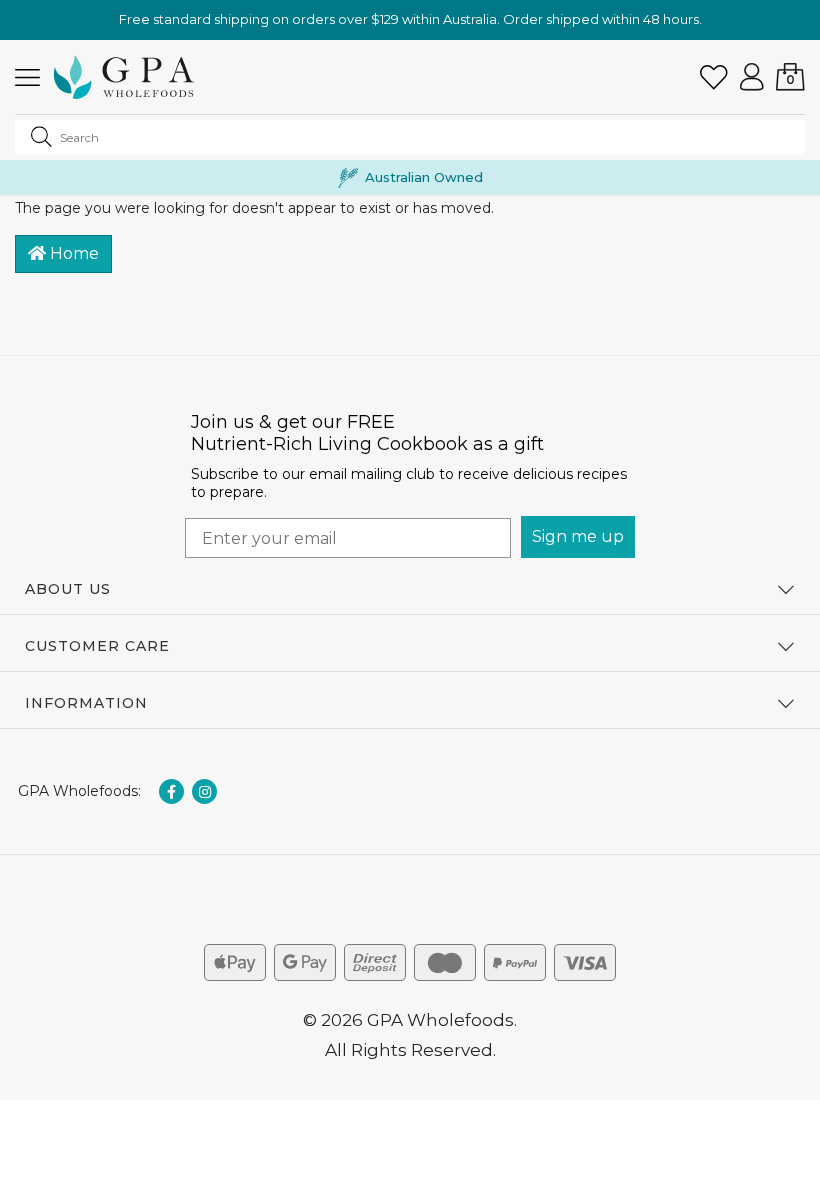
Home (72, 253)
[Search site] (41, 136)
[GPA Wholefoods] (124, 77)
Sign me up (578, 536)
